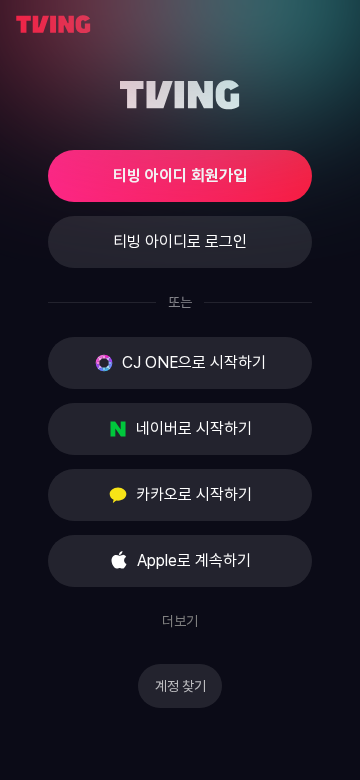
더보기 (180, 621)
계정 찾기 (180, 686)
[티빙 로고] (53, 24)
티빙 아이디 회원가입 (180, 175)
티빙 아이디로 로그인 (180, 241)
